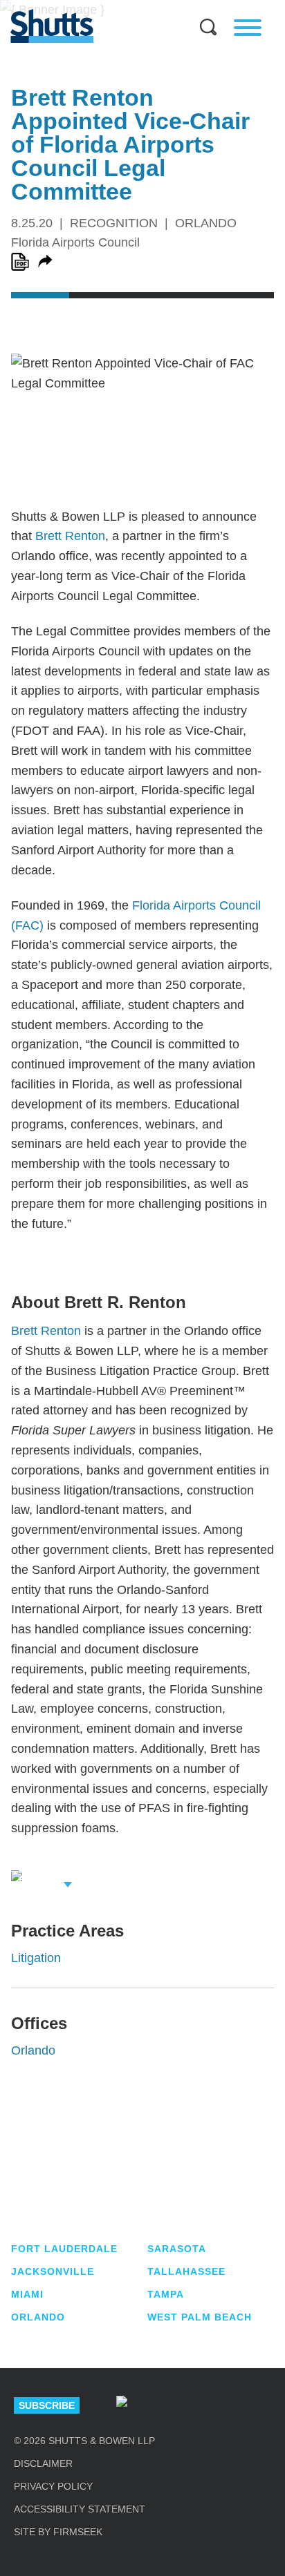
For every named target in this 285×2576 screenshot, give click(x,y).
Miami (27, 2294)
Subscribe (47, 2405)
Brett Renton (70, 536)
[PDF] (20, 262)
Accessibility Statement (80, 2509)
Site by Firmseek (58, 2532)
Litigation (36, 1958)
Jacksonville (53, 2271)
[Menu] (248, 28)
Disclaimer (43, 2463)
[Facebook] (266, 2405)
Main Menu (132, 7)
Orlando (33, 2050)
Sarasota (177, 2249)
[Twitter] (218, 2405)
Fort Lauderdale (64, 2249)
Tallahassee (186, 2271)
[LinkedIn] (170, 2405)
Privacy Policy (53, 2486)
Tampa (166, 2294)
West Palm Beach (200, 2317)
